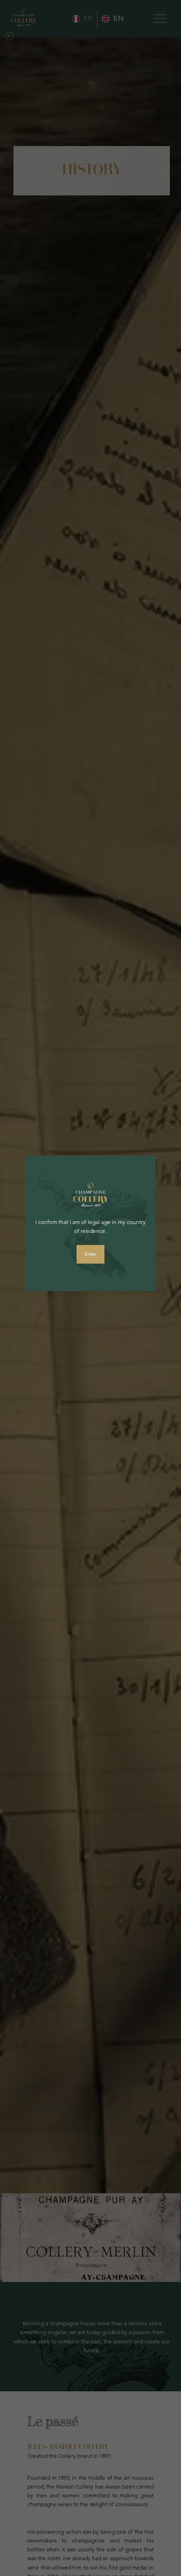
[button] (90, 1254)
